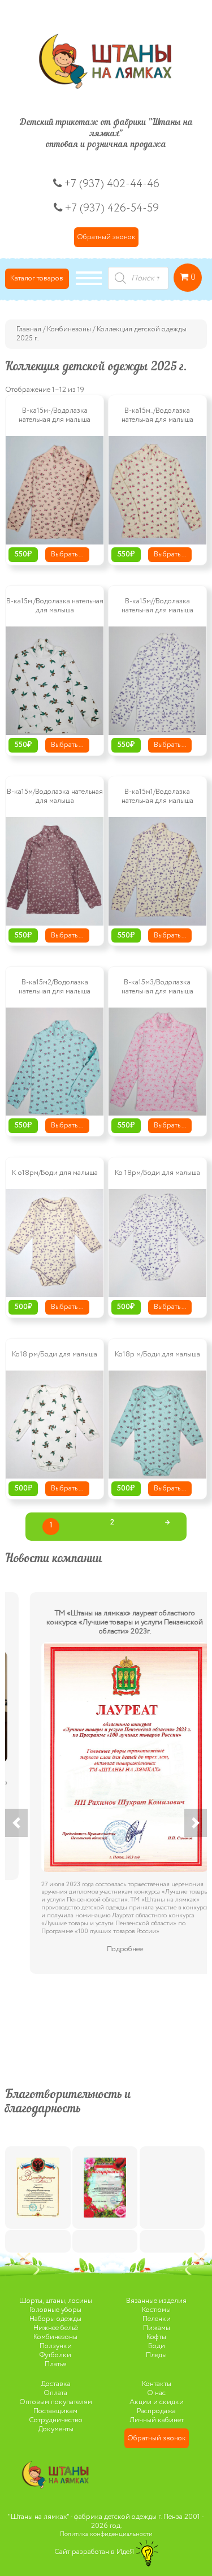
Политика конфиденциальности (106, 2534)
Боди (157, 2346)
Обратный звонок (106, 237)
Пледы (156, 2355)
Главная (29, 329)
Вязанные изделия (156, 2301)
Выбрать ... (67, 554)
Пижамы (157, 2328)
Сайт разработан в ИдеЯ (95, 2552)
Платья (56, 2364)
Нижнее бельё (56, 2328)
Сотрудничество (56, 2420)
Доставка (56, 2384)
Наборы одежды (55, 2319)
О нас (156, 2393)
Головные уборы (55, 2310)
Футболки (55, 2355)
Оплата (55, 2393)
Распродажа (156, 2411)
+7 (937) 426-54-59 (112, 208)
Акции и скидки (157, 2402)
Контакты (157, 2384)
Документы (56, 2429)
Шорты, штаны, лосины (56, 2301)
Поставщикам (55, 2411)
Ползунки (56, 2346)
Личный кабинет (157, 2420)
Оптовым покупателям (56, 2402)
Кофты (156, 2337)
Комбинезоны (69, 329)
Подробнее (106, 1949)
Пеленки (157, 2319)
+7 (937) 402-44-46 (111, 184)
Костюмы (156, 2310)
